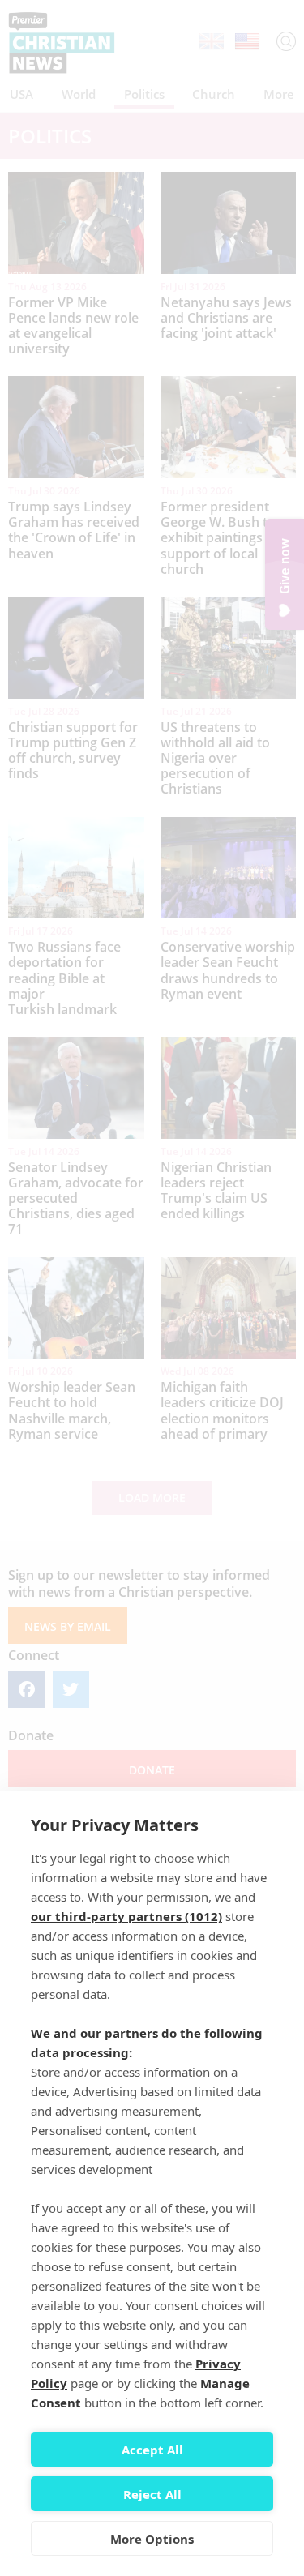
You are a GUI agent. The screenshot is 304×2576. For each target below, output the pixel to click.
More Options (152, 2539)
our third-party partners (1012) (126, 1916)
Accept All (152, 2450)
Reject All (152, 2494)
